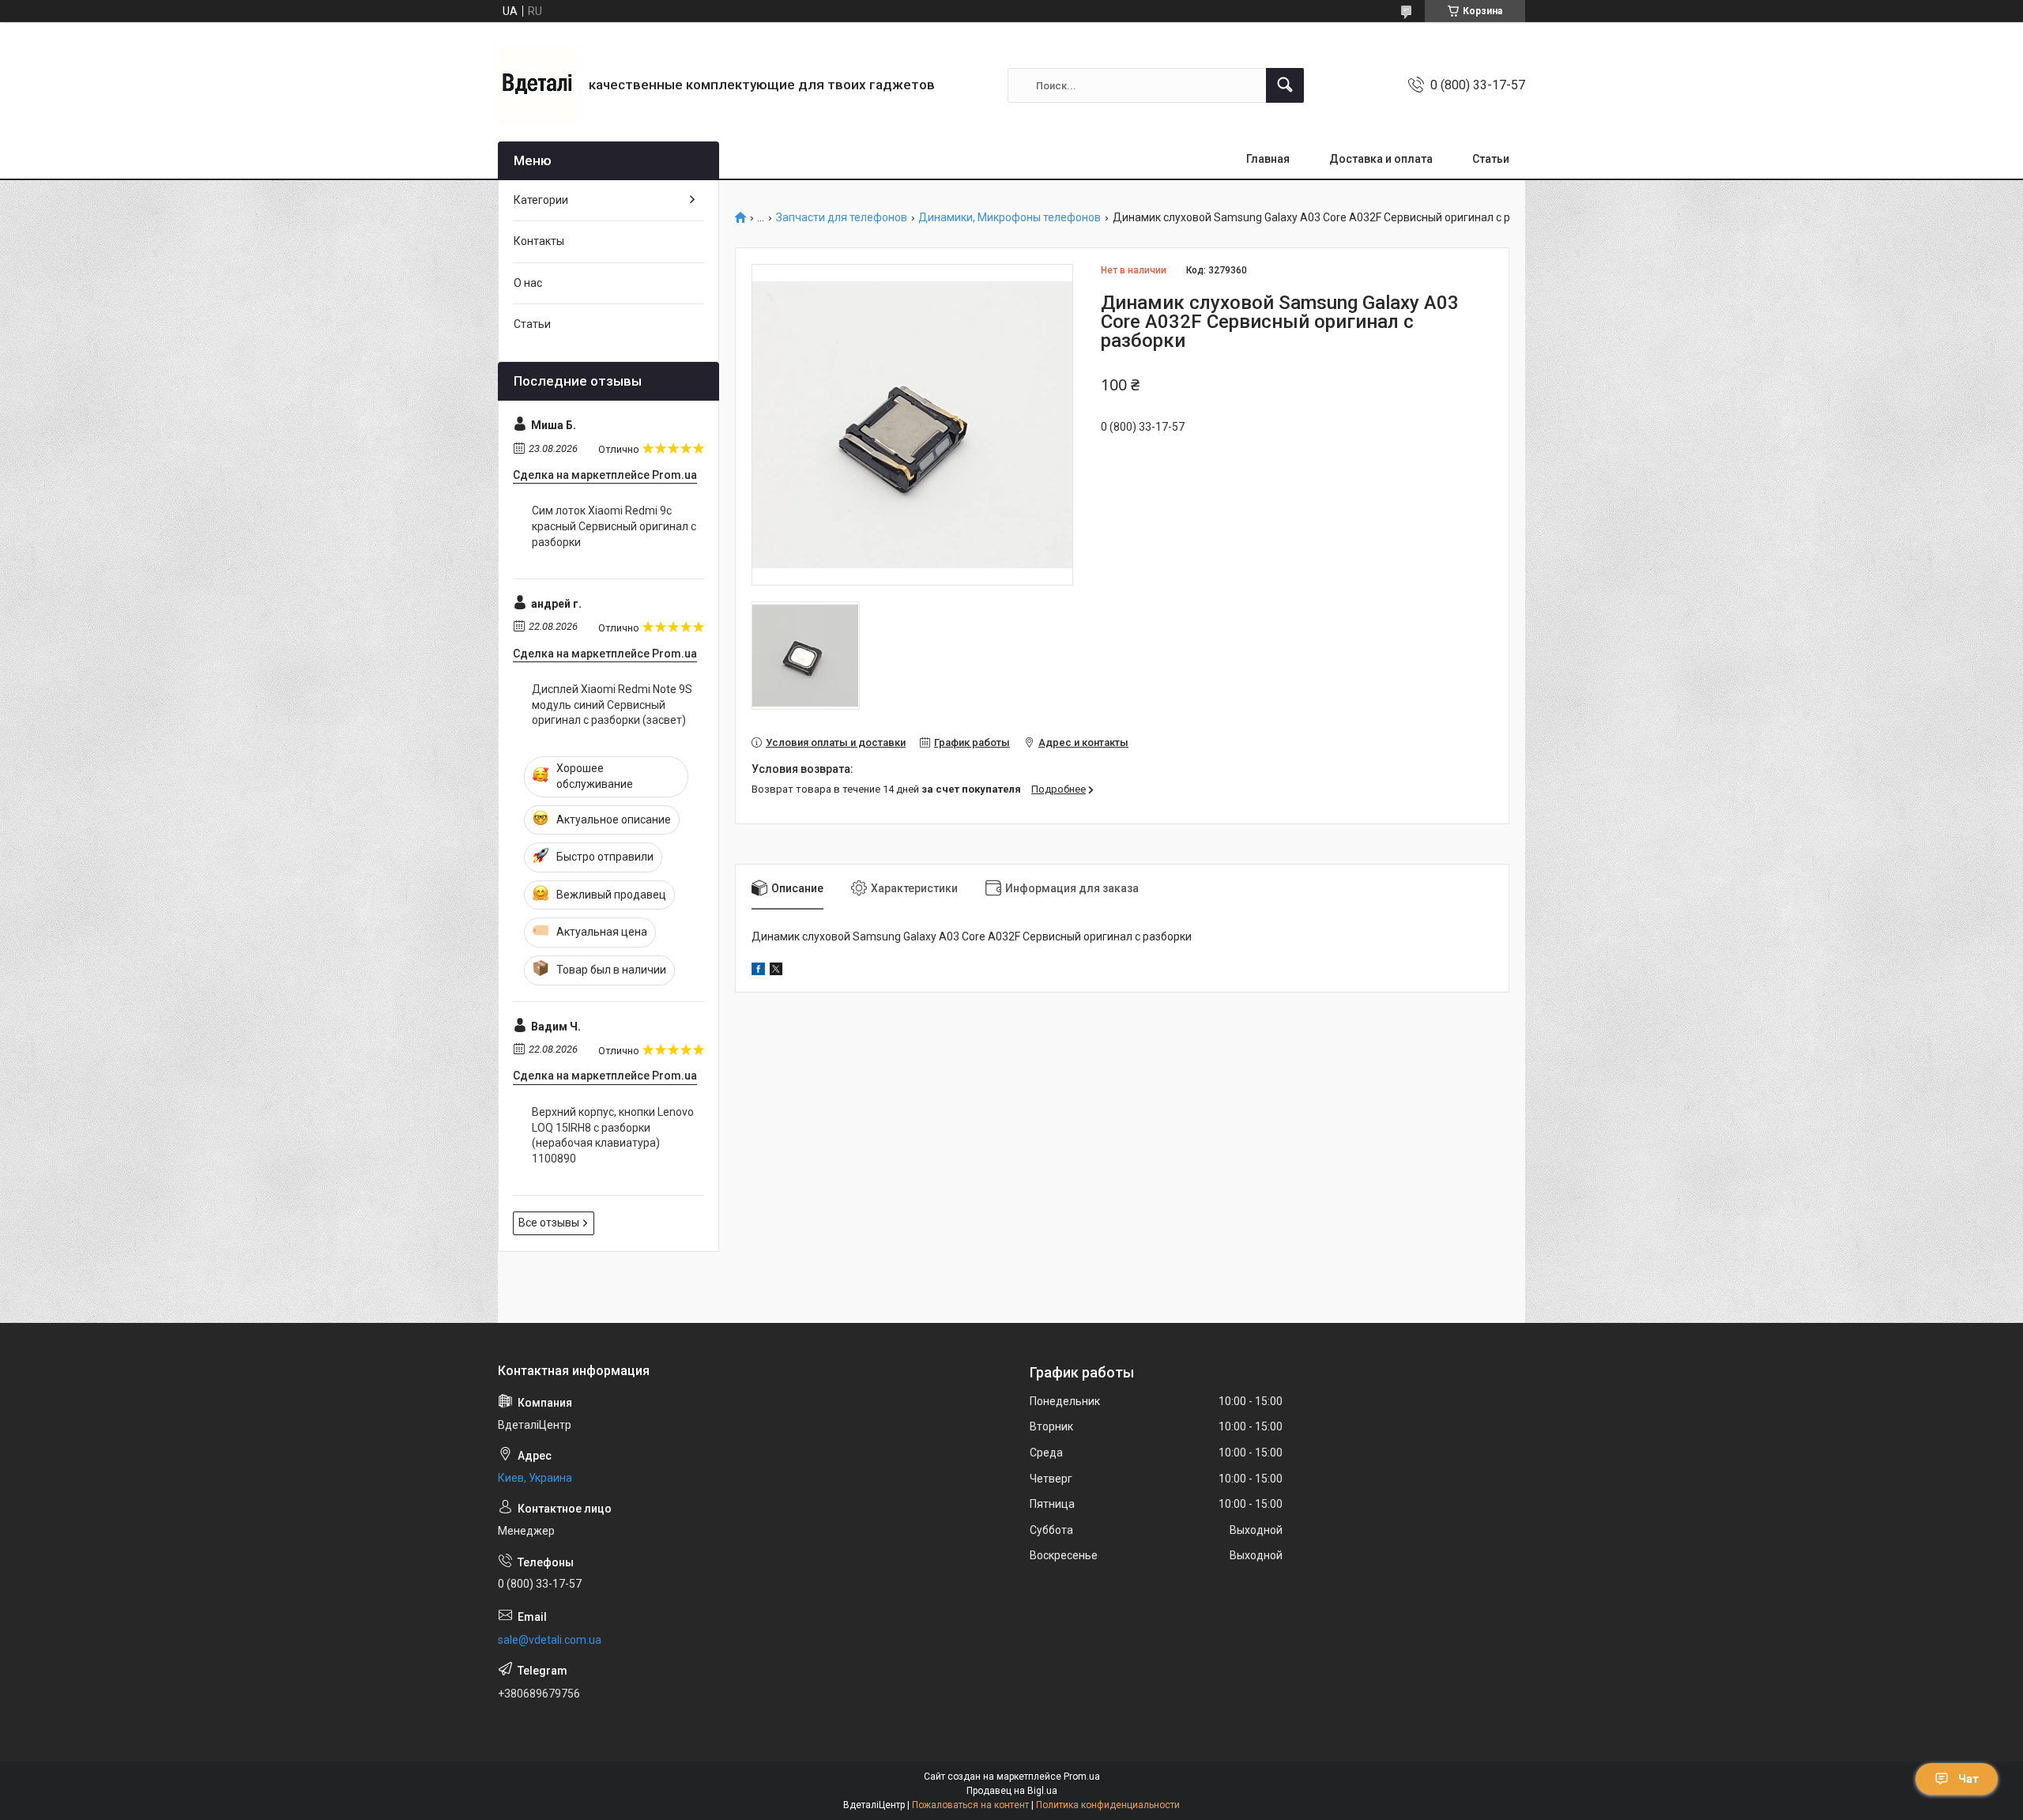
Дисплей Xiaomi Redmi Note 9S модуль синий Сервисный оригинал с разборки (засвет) (612, 705)
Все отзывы (549, 1223)
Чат (1968, 1779)
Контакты (539, 241)
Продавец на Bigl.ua (1012, 1791)
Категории (541, 200)
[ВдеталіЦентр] (537, 85)
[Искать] (1285, 85)
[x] (776, 971)
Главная (1268, 159)
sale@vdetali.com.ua (550, 1640)
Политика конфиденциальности (1108, 1805)
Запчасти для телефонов (842, 218)
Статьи (1491, 159)
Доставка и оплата (1381, 159)
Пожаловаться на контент (970, 1805)
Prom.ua (1082, 1777)
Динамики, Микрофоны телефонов (1010, 218)
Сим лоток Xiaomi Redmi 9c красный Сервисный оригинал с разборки (614, 526)
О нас (528, 283)
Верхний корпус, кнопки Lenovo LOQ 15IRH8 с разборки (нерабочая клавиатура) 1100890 (613, 1135)
